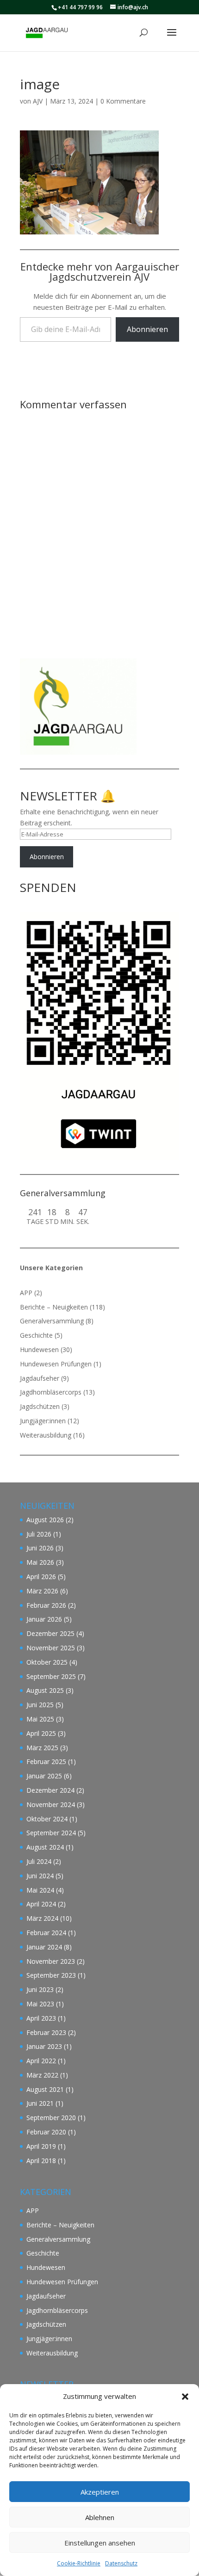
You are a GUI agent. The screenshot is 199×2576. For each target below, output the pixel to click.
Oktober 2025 (47, 1662)
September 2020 (51, 2118)
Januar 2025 (44, 1776)
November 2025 (51, 1648)
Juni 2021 (40, 2103)
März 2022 (42, 2075)
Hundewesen (39, 1349)
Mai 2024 (40, 1890)
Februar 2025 (46, 1761)
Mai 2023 (40, 2004)
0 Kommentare (123, 101)
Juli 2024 (39, 1861)
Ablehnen (100, 2517)
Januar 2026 (44, 1619)
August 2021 (45, 2089)
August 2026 (45, 1520)
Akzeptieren (100, 2492)
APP (26, 1293)
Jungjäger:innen (43, 1421)
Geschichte (36, 1335)
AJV (38, 101)
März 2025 (42, 1748)
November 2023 (51, 1961)
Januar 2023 (44, 2046)
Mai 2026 (40, 1562)
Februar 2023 (46, 2032)
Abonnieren (147, 329)
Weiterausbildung (46, 1435)
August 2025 (45, 1690)
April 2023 (41, 2018)
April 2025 (41, 1733)
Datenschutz (121, 2563)
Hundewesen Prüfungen (56, 1364)
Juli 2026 (39, 1534)
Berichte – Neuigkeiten (54, 1307)
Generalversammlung (52, 1321)
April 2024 (41, 1904)
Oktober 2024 (47, 1819)
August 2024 (45, 1847)
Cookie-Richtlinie (79, 2563)
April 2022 (41, 2061)
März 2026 (42, 1591)
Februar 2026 (46, 1605)
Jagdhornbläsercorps (51, 1392)
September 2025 (51, 1676)
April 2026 (41, 1577)
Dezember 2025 (50, 1633)
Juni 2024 (40, 1876)
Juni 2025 (40, 1705)
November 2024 (51, 1804)
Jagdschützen (40, 1406)
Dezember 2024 (50, 1790)
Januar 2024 (44, 1947)
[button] (185, 2397)
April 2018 (41, 2161)
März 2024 (42, 1918)
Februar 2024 (46, 1933)
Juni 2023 (40, 1989)
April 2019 (41, 2146)
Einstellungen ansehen (100, 2543)
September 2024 (51, 1833)
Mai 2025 (40, 1719)
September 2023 (51, 1975)
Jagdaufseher (40, 1378)
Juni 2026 (40, 1548)
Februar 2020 (46, 2132)
